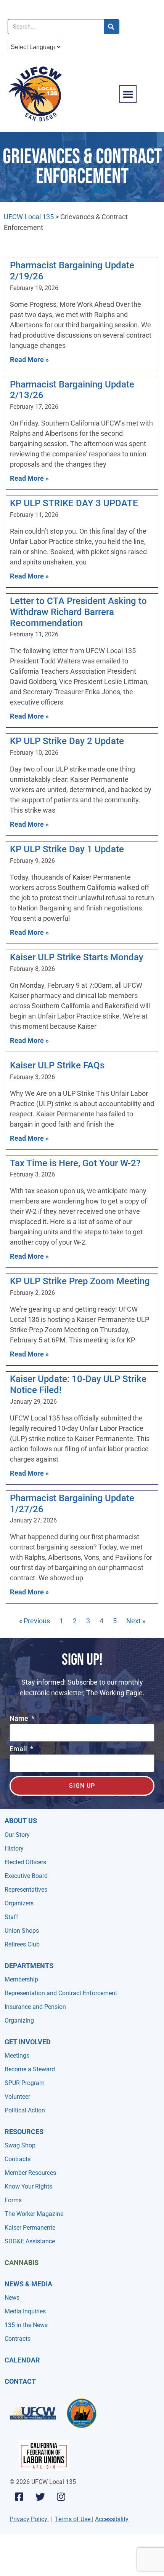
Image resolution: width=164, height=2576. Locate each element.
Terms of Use (73, 2519)
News (12, 2298)
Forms (13, 2200)
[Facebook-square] (19, 2497)
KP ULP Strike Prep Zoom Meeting (80, 1281)
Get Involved (28, 2042)
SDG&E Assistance (30, 2241)
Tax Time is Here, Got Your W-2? (75, 1163)
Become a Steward (30, 2069)
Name (20, 1719)
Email (19, 1749)
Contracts (18, 2159)
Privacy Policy (28, 2519)
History (14, 1848)
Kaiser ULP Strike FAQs (57, 1065)
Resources (24, 2132)
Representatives (26, 1890)
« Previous (35, 1621)
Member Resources (30, 2173)
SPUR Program (25, 2083)
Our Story (17, 1835)
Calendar (22, 2360)
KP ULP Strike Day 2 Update (67, 741)
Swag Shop (20, 2145)
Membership (21, 1979)
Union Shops (22, 1931)
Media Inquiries (25, 2311)
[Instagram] (61, 2497)
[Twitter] (40, 2497)
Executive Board (26, 1876)
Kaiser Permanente (30, 2228)
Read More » (29, 359)
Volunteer (17, 2097)
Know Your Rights (28, 2186)
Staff (11, 1917)
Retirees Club (22, 1944)
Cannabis (22, 2263)
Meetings (17, 2056)
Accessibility (112, 2519)
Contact (20, 2381)
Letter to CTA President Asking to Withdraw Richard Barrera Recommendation (78, 612)
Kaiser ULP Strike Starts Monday (77, 957)
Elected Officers (25, 1862)
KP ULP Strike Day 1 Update (67, 849)
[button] (128, 94)
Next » (136, 1621)
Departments (29, 1966)
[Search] (111, 27)
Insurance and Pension (35, 2007)
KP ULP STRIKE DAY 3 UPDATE (74, 503)
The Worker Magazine (34, 2214)
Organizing (19, 2020)
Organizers (19, 1903)
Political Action (25, 2110)
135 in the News (26, 2325)
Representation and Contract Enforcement (61, 1993)
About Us (21, 1821)
